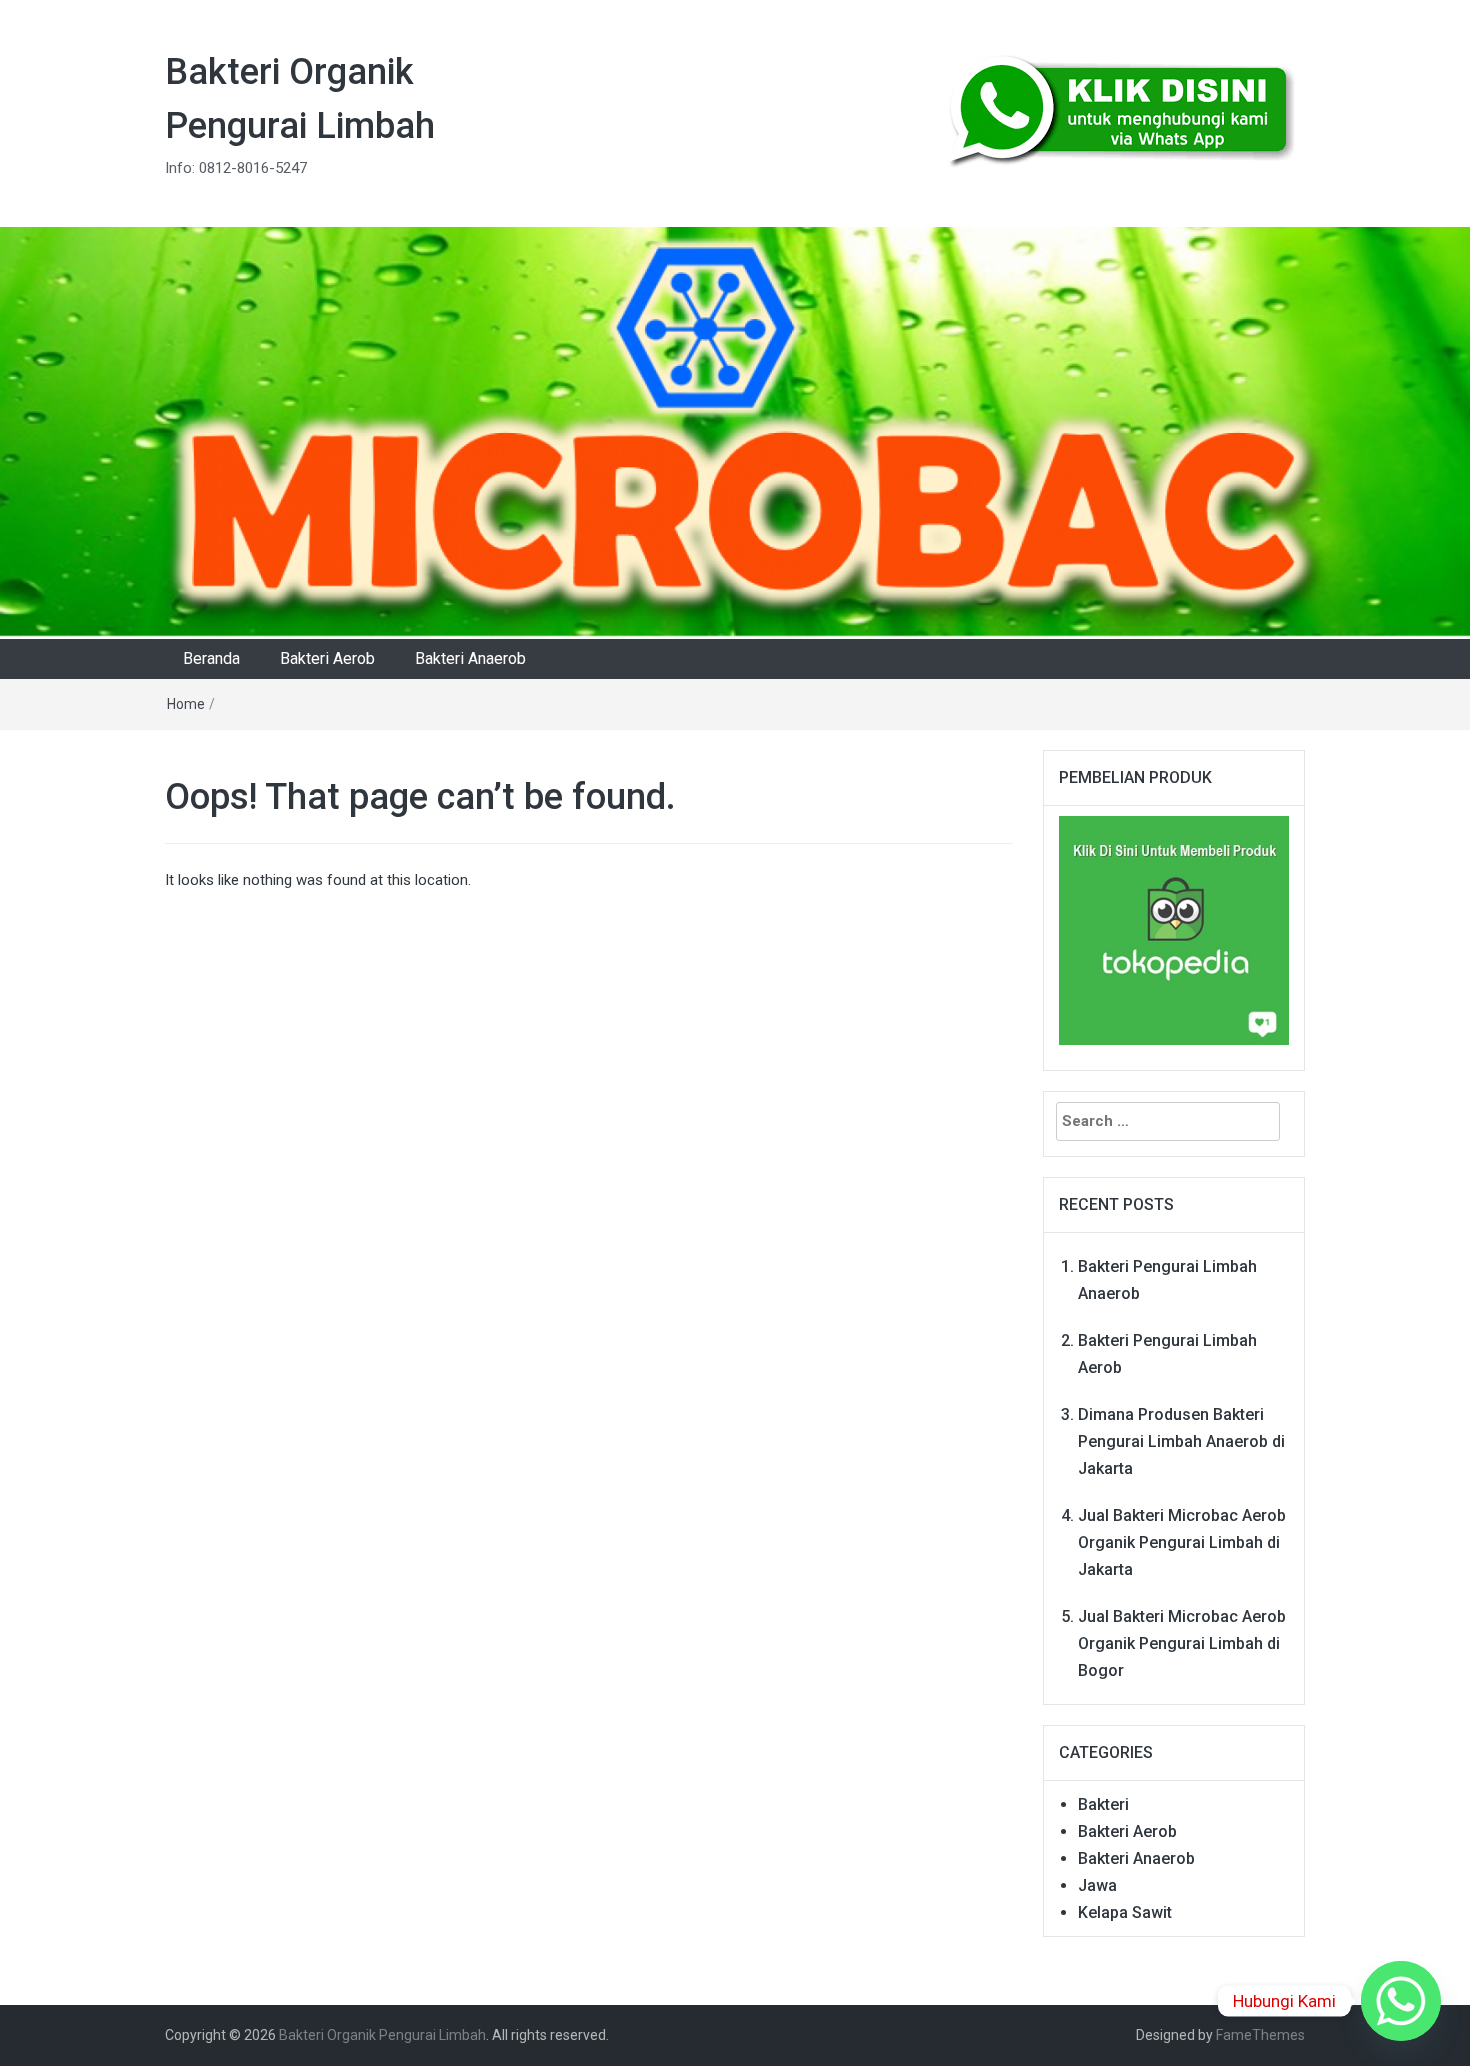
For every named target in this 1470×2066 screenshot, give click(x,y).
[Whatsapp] (1401, 2001)
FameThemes (1260, 2035)
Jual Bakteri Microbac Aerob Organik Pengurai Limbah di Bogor (1182, 1643)
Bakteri (1103, 1804)
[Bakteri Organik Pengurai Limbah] (735, 432)
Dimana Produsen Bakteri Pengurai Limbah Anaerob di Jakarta (1181, 1441)
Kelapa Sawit (1125, 1912)
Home (186, 704)
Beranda (211, 658)
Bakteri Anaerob (470, 658)
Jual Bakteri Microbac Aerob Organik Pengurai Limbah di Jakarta (1182, 1542)
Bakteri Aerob (327, 658)
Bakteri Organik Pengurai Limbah (382, 2035)
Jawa (1097, 1885)
